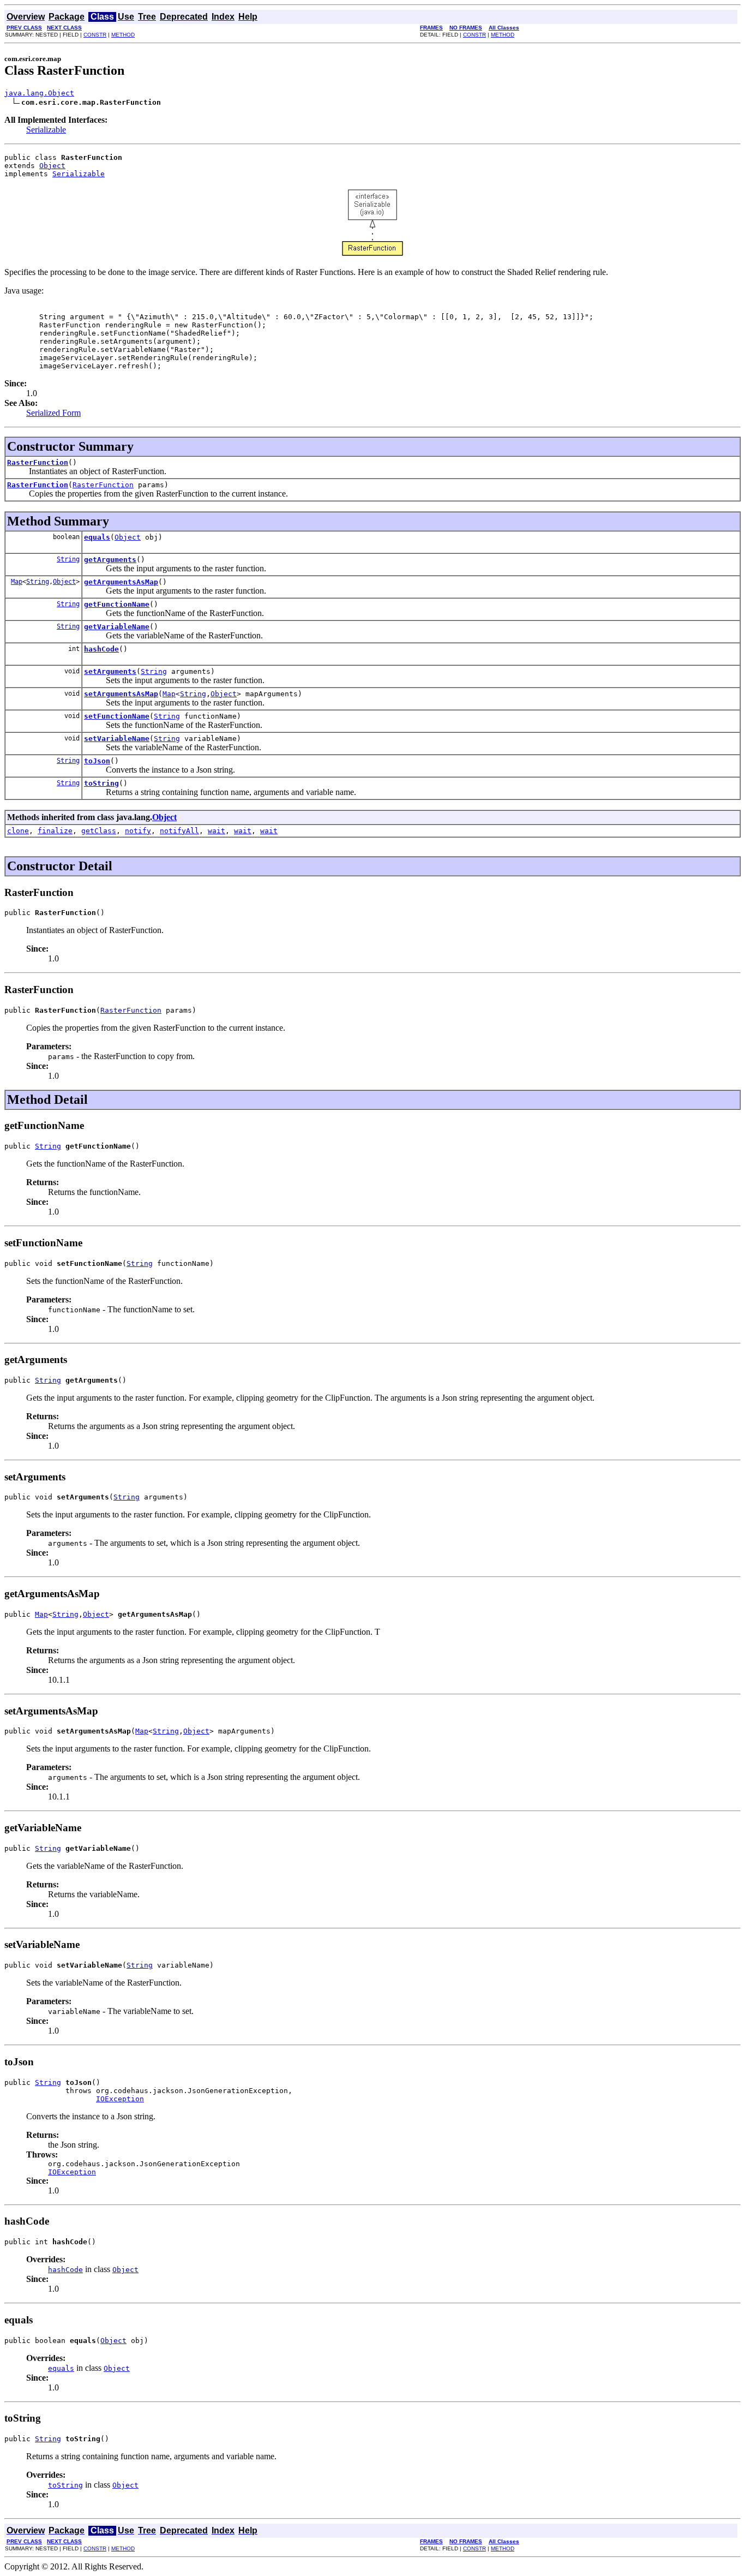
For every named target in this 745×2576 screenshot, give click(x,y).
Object (52, 166)
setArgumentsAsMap (121, 694)
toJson (97, 761)
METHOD (123, 35)
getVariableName (117, 627)
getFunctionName (117, 604)
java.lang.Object (39, 93)
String (68, 559)
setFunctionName (117, 716)
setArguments (110, 671)
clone (18, 831)
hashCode (101, 649)
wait (217, 831)
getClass (99, 831)
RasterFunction (38, 462)
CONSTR (95, 35)
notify (138, 831)
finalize (55, 831)
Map (17, 582)
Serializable (46, 130)
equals (97, 537)
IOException (120, 2099)
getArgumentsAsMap (121, 582)
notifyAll (179, 831)
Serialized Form (53, 413)
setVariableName (117, 739)
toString (101, 783)
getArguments (110, 560)
